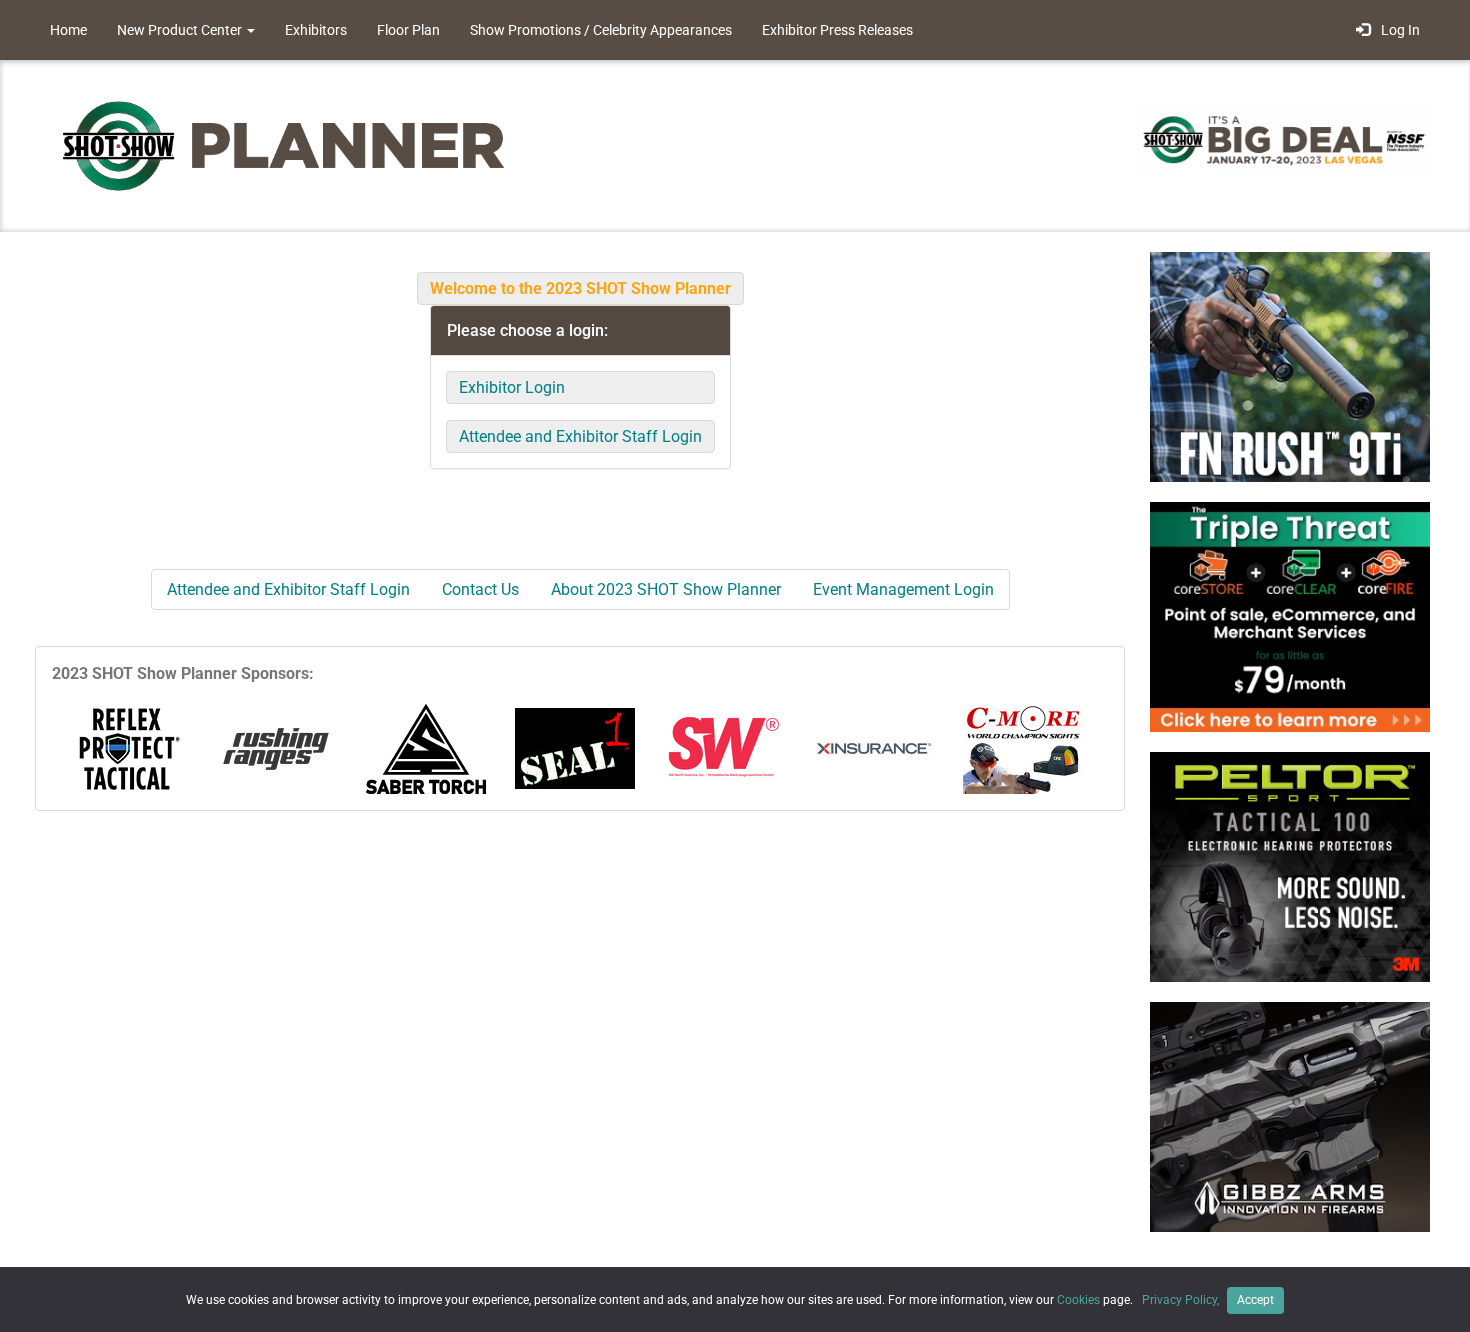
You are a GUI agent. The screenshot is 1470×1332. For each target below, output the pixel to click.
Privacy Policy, (1182, 1300)
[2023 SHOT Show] (285, 144)
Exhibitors (316, 30)
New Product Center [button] (181, 30)
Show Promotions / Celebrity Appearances (601, 30)
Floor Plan (408, 30)
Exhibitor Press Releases (837, 30)
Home (68, 30)
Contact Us (480, 589)
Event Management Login (903, 589)
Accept (1255, 1300)
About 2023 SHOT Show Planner (666, 589)
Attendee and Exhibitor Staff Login (580, 436)
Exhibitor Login (512, 387)
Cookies (1078, 1300)
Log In (1397, 30)
